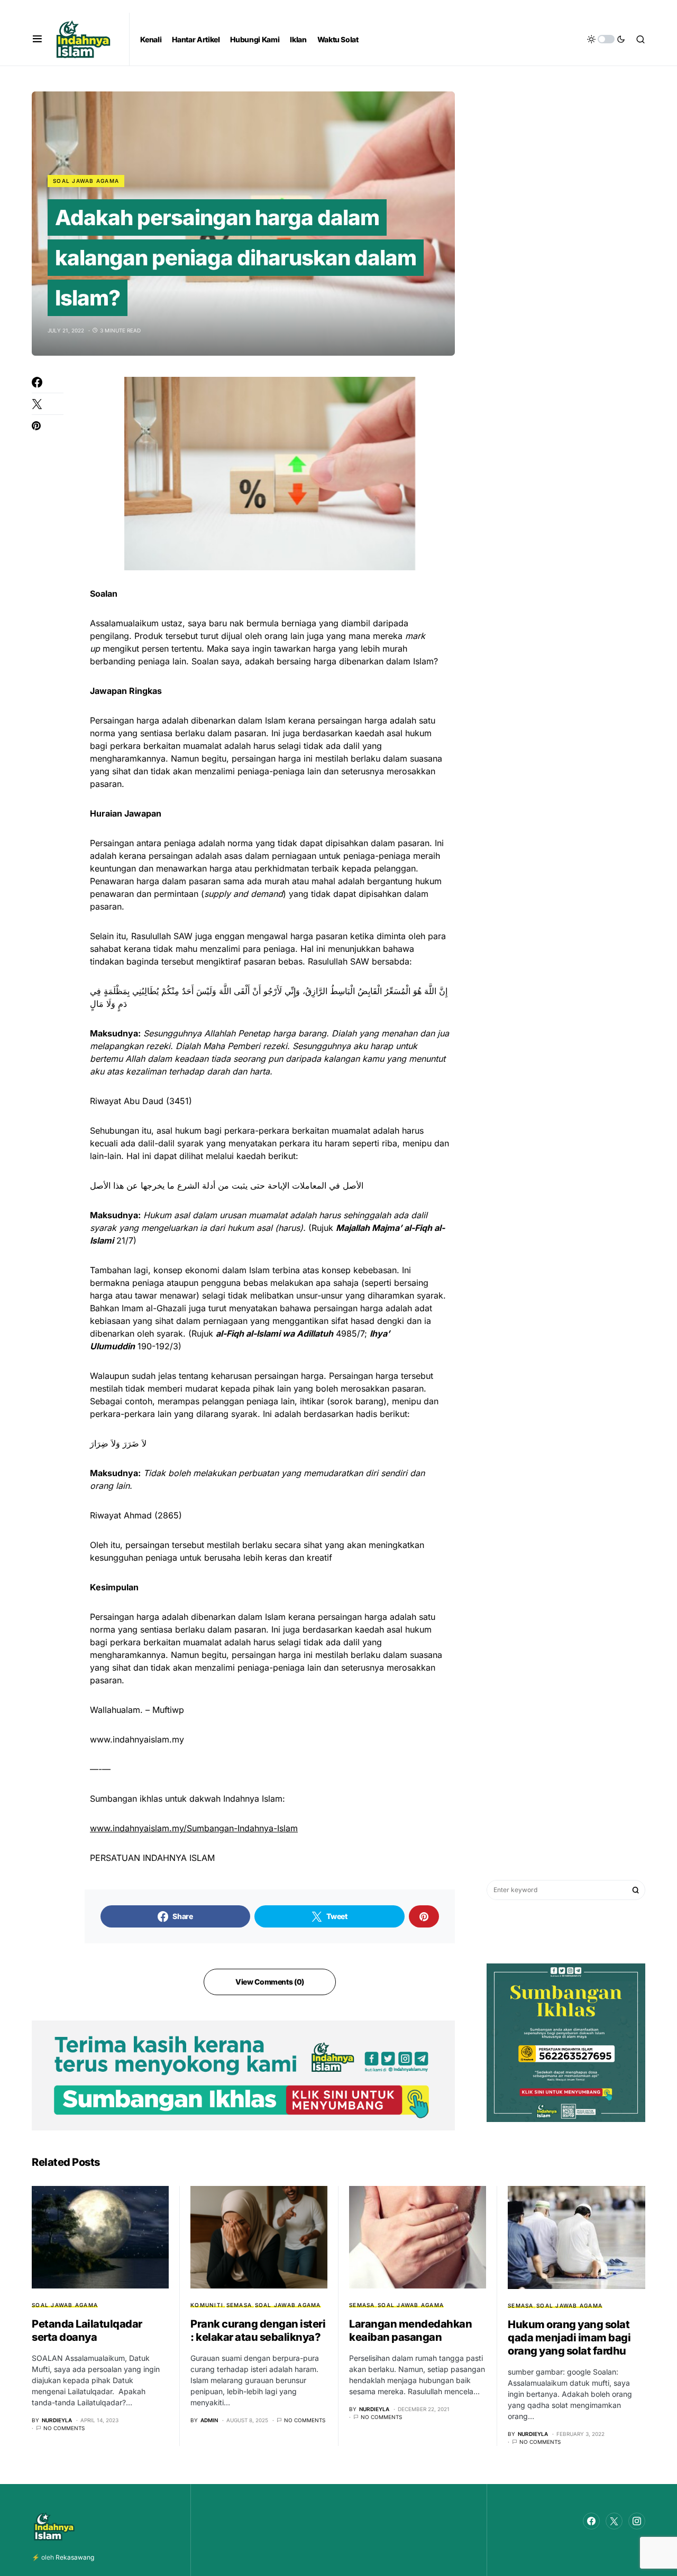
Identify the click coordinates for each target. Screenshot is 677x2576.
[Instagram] (637, 2521)
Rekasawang (75, 2557)
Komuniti (207, 2305)
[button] (37, 39)
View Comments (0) (270, 1982)
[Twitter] (614, 2521)
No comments (64, 2428)
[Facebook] (591, 2521)
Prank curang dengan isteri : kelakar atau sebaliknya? (258, 2331)
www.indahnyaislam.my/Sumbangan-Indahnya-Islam (194, 1828)
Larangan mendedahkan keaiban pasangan (410, 2331)
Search (636, 1890)
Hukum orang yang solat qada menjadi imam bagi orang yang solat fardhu (569, 2338)
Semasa (239, 2305)
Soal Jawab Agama (86, 181)
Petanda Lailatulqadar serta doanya (87, 2331)
